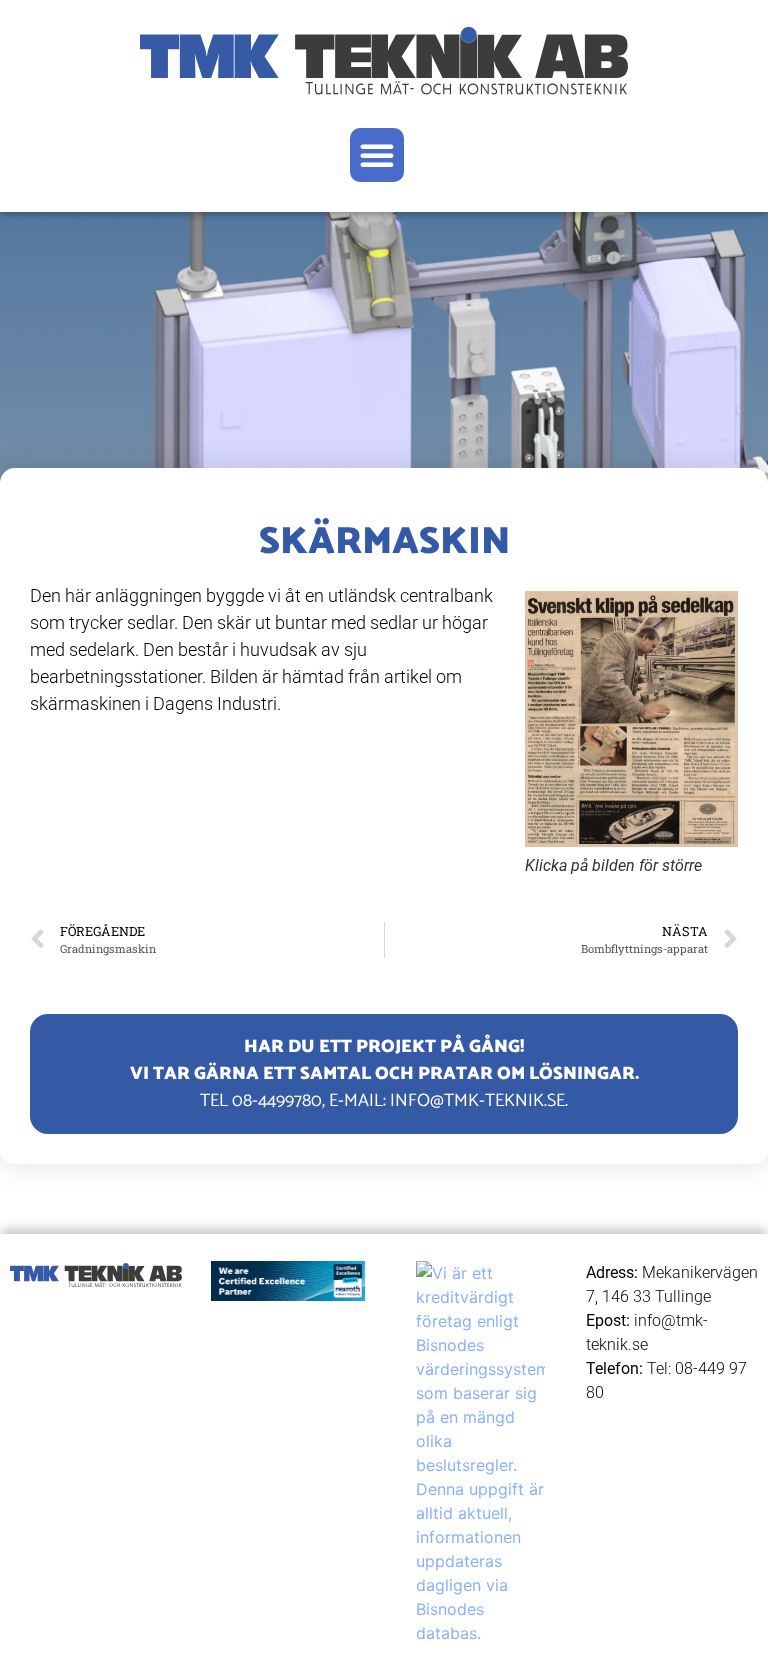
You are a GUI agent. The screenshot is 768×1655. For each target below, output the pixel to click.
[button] (377, 155)
